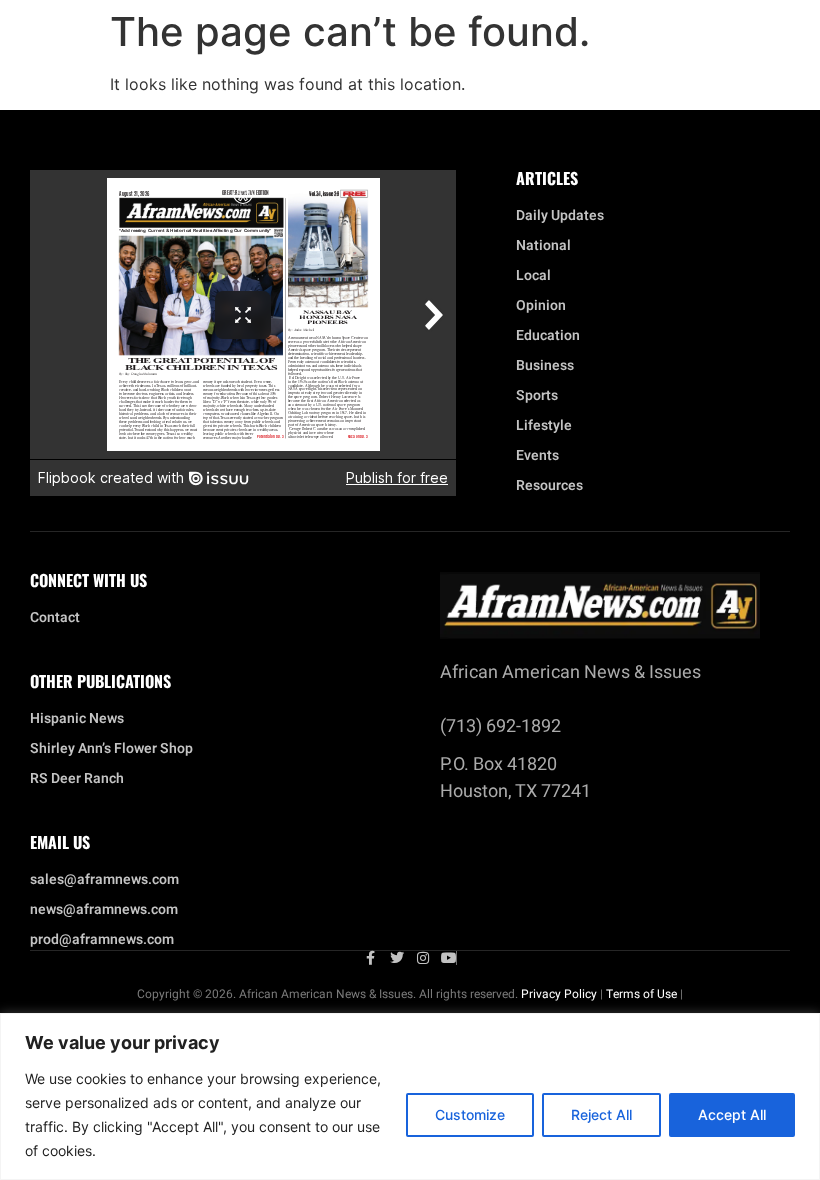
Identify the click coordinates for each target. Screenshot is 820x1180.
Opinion (541, 306)
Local (533, 276)
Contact (55, 618)
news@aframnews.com (104, 910)
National (543, 246)
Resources (549, 486)
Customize (470, 1114)
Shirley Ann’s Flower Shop (111, 749)
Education (548, 336)
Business (545, 366)
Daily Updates (560, 216)
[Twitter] (397, 958)
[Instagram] (423, 958)
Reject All (601, 1114)
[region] (410, 1096)
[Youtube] (449, 958)
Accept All (732, 1114)
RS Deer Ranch (77, 779)
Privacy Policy (559, 994)
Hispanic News (77, 719)
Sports (537, 396)
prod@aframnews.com (102, 940)
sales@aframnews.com (104, 880)
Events (537, 456)
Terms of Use (641, 994)
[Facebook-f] (371, 958)
